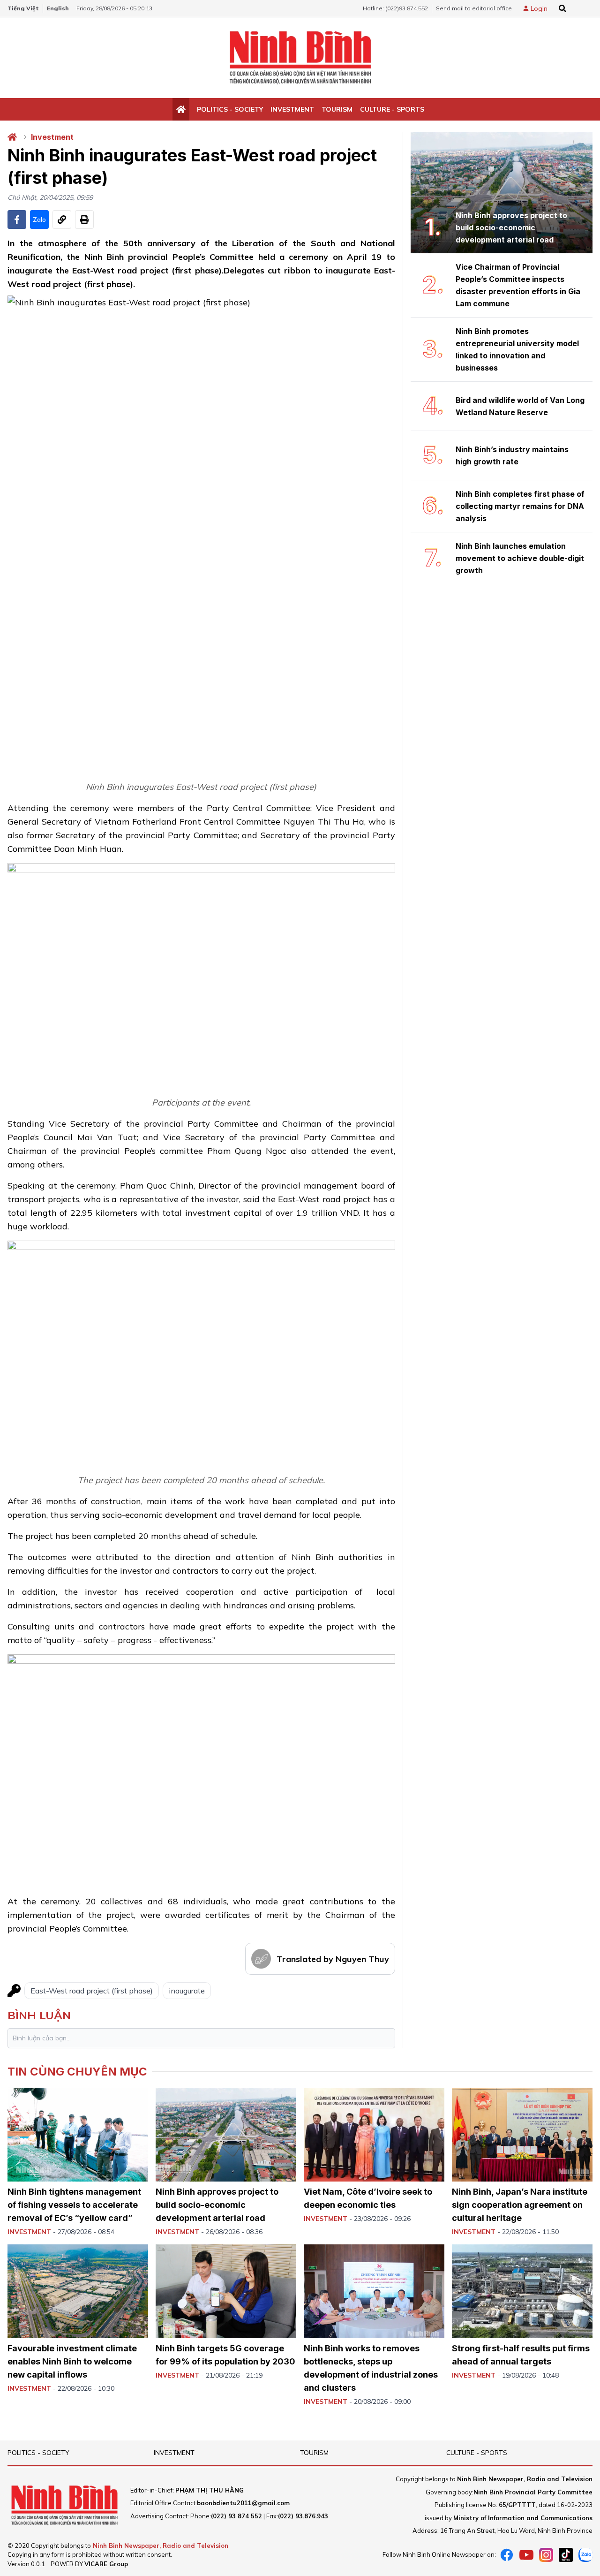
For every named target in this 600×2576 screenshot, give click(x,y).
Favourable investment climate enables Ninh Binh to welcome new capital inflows (72, 2361)
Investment (292, 109)
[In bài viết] (84, 220)
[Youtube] (526, 2555)
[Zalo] (585, 2555)
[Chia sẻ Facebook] (17, 220)
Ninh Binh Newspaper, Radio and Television (161, 2546)
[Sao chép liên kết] (62, 220)
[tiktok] (566, 2555)
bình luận (39, 2015)
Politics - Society (230, 109)
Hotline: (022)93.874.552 (395, 8)
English (58, 8)
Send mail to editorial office (474, 8)
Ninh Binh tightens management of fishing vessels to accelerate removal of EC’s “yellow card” (74, 2205)
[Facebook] (507, 2555)
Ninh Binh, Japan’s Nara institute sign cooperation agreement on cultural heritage (520, 2205)
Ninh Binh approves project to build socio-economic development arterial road (217, 2205)
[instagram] (546, 2555)
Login (539, 8)
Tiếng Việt (23, 8)
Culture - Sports (392, 109)
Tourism (337, 109)
